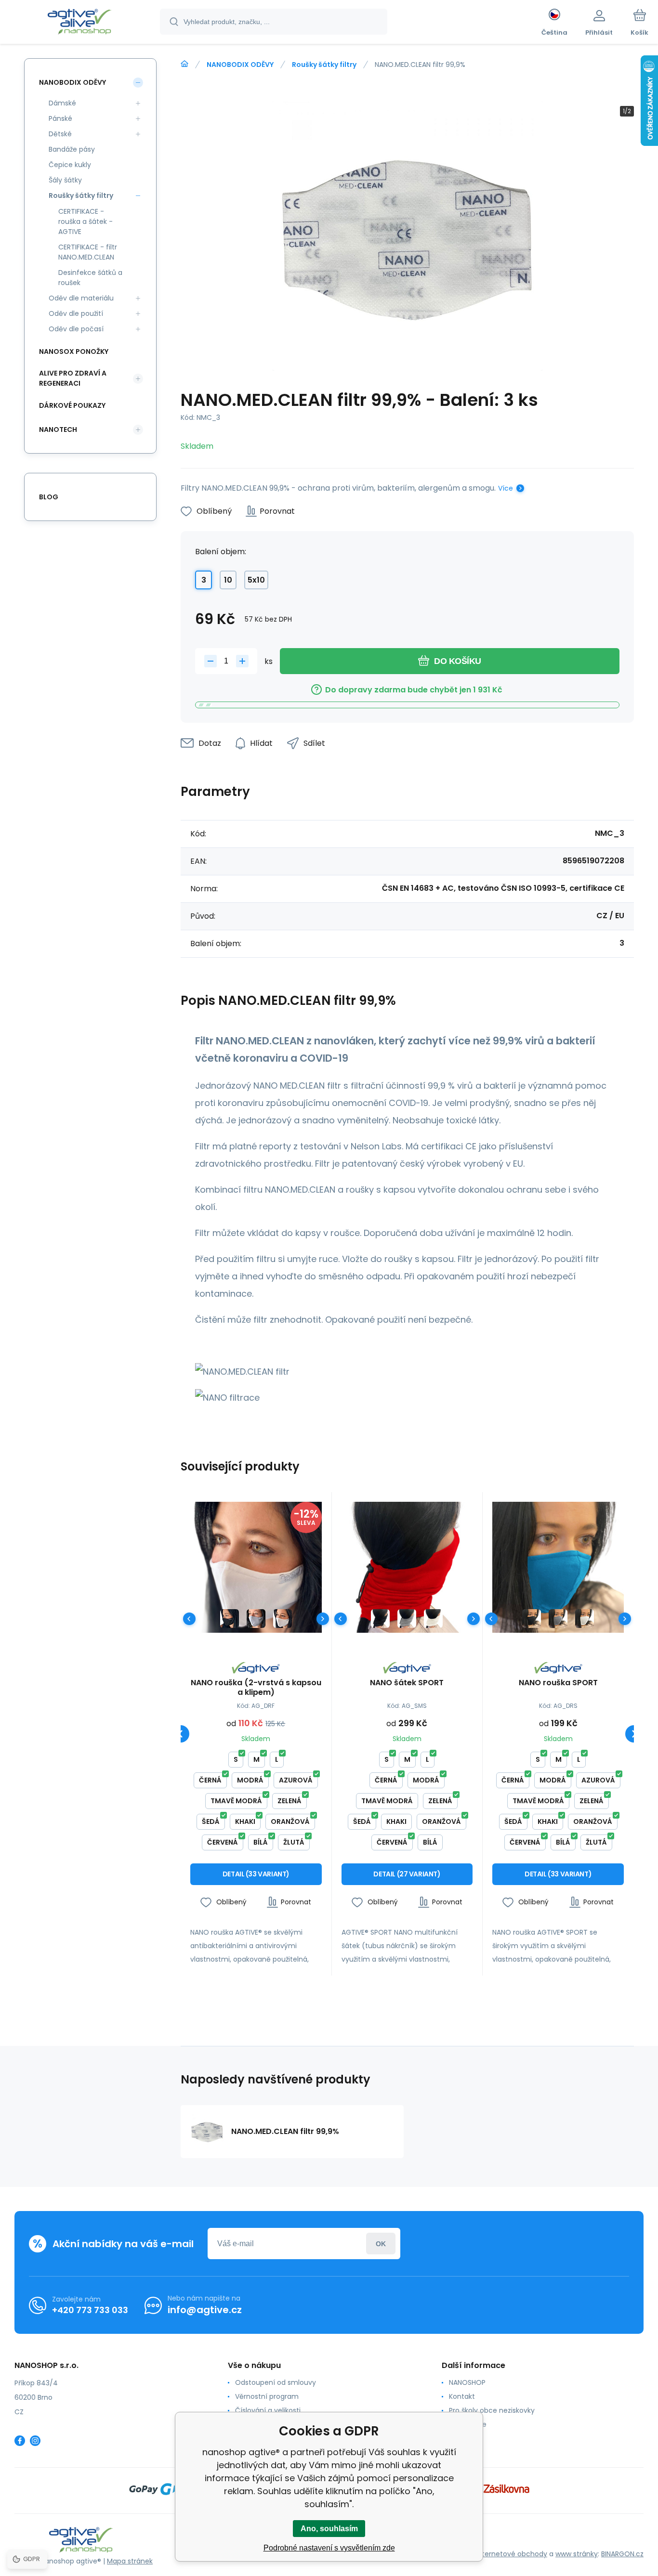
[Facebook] (20, 2441)
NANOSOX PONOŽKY (74, 351)
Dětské (60, 134)
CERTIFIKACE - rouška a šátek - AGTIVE (86, 221)
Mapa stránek (130, 2561)
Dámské (62, 103)
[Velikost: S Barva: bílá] (283, 1619)
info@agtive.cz (205, 2310)
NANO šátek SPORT (407, 1683)
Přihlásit (381, 2244)
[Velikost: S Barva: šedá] (256, 1619)
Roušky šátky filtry (324, 65)
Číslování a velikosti (268, 2410)
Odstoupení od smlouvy (276, 2382)
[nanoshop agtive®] (184, 64)
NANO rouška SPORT (558, 1683)
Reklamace (468, 2424)
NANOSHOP (467, 2382)
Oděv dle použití (76, 313)
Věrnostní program (267, 2396)
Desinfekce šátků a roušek (90, 278)
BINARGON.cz (622, 2554)
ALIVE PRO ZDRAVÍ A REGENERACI (73, 378)
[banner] (79, 23)
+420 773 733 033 (90, 2310)
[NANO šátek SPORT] (407, 1568)
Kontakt (462, 2396)
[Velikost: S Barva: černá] (230, 1619)
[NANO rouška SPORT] (558, 1568)
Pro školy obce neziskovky (492, 2410)
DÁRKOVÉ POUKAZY (72, 405)
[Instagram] (35, 2441)
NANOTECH (58, 429)
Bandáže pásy (72, 149)
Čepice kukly (70, 165)
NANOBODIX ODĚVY (240, 65)
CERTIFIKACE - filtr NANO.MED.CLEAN (88, 252)
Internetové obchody (512, 2554)
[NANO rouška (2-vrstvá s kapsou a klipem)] (256, 1568)
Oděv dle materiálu (81, 298)
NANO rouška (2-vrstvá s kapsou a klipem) (256, 1688)
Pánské (60, 118)
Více (506, 488)
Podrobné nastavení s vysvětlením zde (329, 2548)
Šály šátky (65, 180)
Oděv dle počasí (76, 329)
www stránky (577, 2554)
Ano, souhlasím (329, 2529)
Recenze (463, 2438)
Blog (49, 497)
